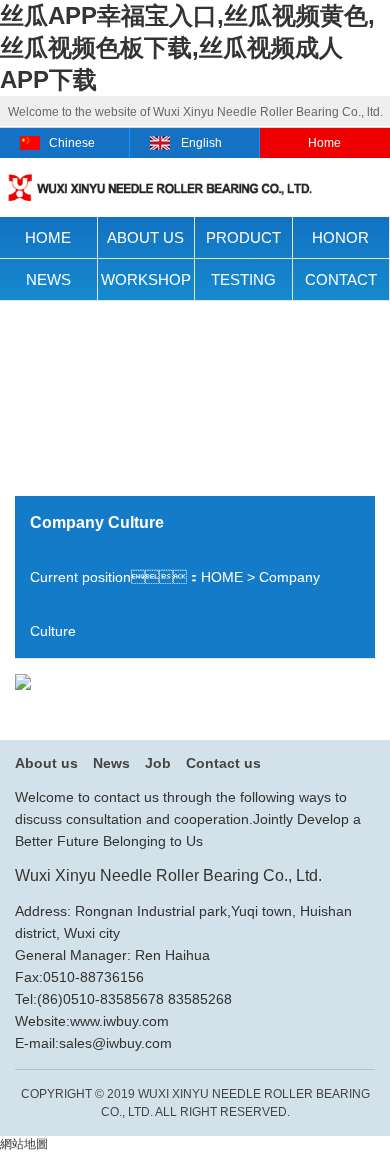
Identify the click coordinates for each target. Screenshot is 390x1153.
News (111, 763)
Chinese (72, 143)
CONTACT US (341, 286)
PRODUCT (243, 237)
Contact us (223, 763)
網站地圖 (24, 1144)
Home (324, 143)
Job (158, 763)
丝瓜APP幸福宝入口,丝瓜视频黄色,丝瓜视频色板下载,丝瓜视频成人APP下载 (187, 47)
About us (46, 763)
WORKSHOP (146, 279)
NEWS (48, 279)
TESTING (243, 279)
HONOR (340, 237)
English (201, 143)
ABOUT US (145, 237)
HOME (48, 237)
